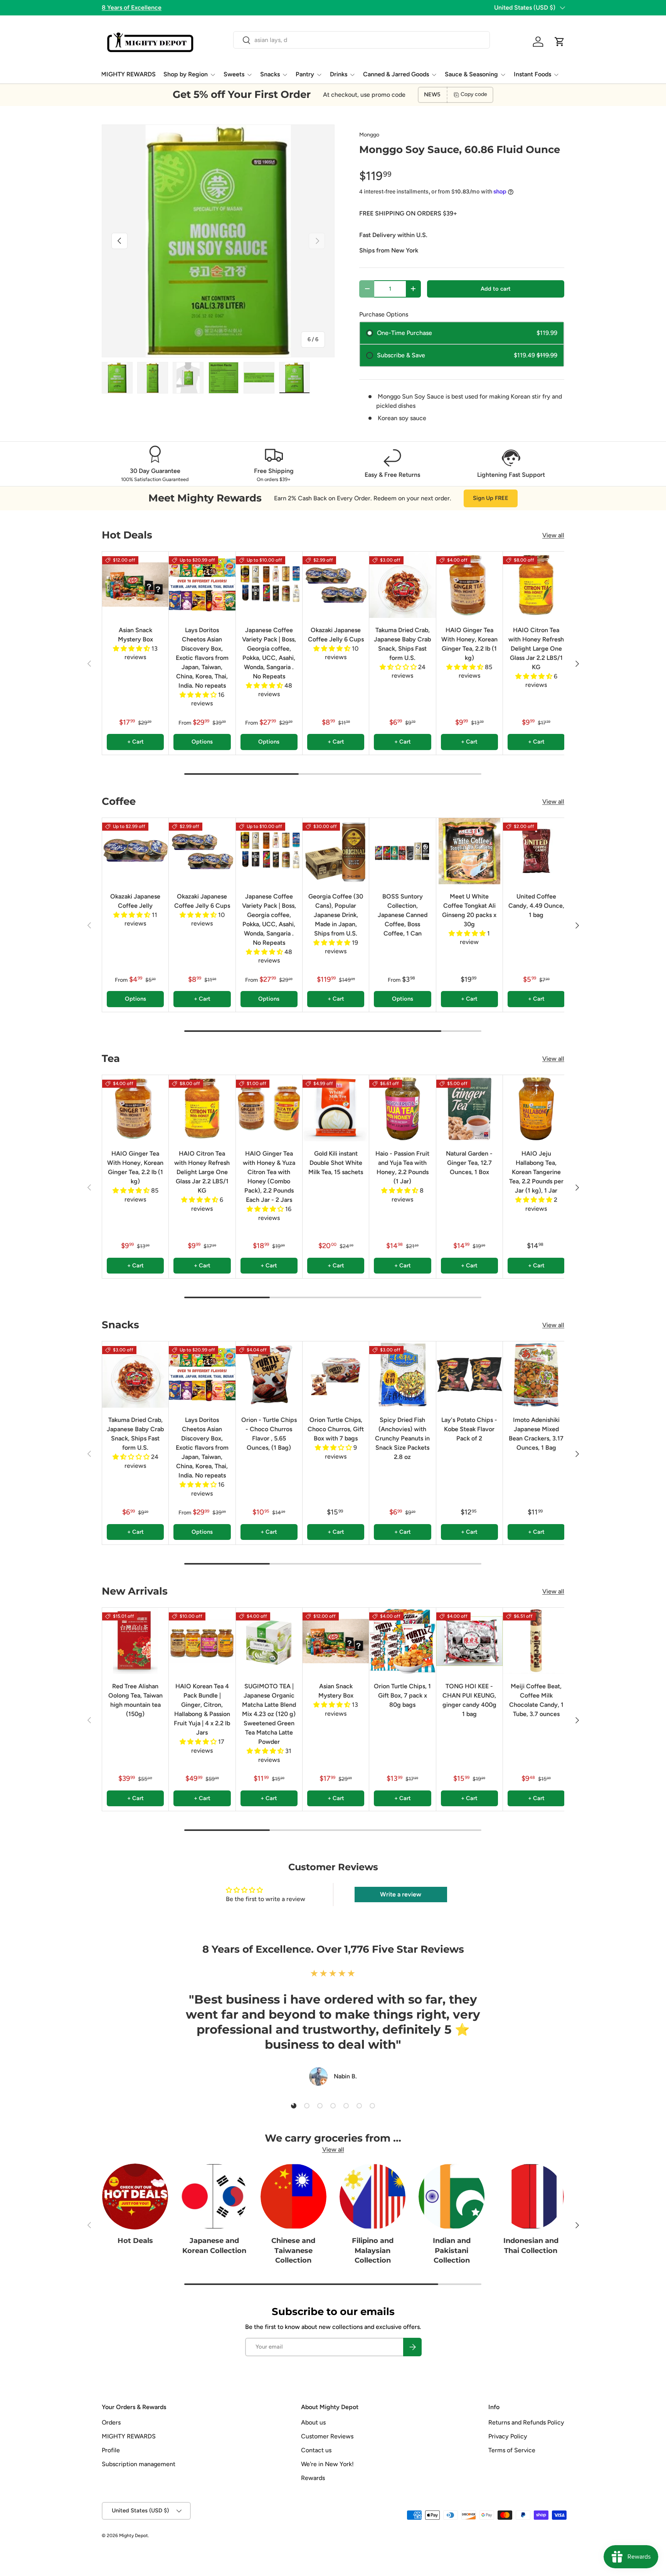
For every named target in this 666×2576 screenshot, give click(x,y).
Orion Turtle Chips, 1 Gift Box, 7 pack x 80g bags (402, 1695)
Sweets (234, 74)
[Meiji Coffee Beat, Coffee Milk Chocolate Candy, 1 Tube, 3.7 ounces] (536, 1641)
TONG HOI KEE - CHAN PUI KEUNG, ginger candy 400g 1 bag (469, 1700)
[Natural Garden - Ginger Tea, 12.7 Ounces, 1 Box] (469, 1108)
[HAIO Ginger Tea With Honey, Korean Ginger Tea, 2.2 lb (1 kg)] (469, 585)
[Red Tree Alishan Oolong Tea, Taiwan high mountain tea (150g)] (135, 1641)
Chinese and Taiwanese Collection (293, 2251)
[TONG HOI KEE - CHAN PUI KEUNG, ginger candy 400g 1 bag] (469, 1641)
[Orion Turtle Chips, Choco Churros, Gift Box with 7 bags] (336, 1375)
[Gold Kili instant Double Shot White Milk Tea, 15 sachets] (336, 1108)
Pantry (305, 74)
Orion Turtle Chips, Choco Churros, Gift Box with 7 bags (336, 1429)
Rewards (313, 2478)
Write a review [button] (401, 1894)
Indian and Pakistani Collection (452, 2251)
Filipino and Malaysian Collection (373, 2251)
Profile (111, 2450)
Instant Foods (532, 74)
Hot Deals (135, 2241)
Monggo (369, 135)
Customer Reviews (327, 2436)
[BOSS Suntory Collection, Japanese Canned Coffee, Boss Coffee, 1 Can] (402, 851)
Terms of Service (512, 2450)
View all (553, 535)
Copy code (474, 94)
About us (313, 2422)
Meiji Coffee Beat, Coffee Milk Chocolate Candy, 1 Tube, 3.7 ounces (536, 1700)
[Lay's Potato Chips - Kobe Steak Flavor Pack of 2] (469, 1375)
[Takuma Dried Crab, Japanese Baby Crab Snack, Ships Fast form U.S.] (402, 585)
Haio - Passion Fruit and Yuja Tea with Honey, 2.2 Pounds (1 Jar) (402, 1167)
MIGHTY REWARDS (128, 74)
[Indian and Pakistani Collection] (452, 2197)
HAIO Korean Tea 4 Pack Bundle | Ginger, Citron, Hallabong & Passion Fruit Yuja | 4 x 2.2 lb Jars (202, 1709)
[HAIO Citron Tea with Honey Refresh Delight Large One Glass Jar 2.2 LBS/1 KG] (536, 585)
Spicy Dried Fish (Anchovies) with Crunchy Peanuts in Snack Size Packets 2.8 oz (402, 1438)
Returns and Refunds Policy (526, 2422)
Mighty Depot (134, 2536)
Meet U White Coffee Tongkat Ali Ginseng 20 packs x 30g (469, 910)
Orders (111, 2422)
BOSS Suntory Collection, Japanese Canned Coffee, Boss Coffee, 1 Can (403, 915)
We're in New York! (327, 2464)
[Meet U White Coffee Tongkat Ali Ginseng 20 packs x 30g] (469, 851)
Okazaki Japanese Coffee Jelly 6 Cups (336, 635)
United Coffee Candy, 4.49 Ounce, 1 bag (536, 906)
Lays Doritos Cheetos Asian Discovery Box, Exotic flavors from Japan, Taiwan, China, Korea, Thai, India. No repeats (202, 658)
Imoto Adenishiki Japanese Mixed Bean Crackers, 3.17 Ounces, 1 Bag (536, 1434)
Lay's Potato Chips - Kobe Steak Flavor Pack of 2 (469, 1429)
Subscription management (139, 2464)
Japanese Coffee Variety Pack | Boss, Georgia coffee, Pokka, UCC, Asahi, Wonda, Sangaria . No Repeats (269, 653)
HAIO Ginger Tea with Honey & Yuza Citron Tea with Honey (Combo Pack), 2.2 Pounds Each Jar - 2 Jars (269, 1177)
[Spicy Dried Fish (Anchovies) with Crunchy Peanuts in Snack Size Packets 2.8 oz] (402, 1375)
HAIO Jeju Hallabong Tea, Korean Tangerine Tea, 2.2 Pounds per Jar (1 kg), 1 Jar (536, 1172)
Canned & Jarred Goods (396, 74)
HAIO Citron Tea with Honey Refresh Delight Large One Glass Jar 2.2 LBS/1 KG (536, 649)
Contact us (316, 2450)
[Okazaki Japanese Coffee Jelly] (135, 851)
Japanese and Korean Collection (214, 2246)
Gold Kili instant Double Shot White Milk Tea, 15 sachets (336, 1163)
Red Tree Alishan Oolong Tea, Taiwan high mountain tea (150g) (135, 1700)
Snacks (270, 74)
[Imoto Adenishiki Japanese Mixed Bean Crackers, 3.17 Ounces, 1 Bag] (536, 1375)
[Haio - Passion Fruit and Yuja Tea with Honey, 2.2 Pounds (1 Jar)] (402, 1108)
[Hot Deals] (135, 2197)
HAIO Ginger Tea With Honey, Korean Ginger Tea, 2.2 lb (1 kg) (469, 644)
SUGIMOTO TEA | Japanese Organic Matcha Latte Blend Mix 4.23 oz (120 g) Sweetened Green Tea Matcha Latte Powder (269, 1714)
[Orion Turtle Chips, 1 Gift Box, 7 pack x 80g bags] (402, 1641)
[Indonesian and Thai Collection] (531, 2197)
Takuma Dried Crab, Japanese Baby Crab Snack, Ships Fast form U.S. (402, 644)
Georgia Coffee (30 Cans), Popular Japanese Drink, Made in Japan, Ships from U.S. (336, 915)
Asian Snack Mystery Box (135, 635)
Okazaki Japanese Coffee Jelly (135, 901)
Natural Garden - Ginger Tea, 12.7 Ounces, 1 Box (469, 1163)
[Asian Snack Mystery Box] (135, 585)
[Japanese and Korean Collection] (214, 2197)
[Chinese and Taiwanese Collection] (293, 2197)
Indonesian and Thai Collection (531, 2246)
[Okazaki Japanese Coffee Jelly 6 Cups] (336, 585)
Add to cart (496, 289)
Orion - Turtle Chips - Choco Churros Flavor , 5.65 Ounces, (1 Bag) (269, 1434)
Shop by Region (186, 74)
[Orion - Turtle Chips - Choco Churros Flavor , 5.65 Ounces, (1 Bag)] (269, 1375)
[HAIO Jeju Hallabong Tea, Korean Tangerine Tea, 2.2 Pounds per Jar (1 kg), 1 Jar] (536, 1108)
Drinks (339, 74)
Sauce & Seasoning (471, 74)
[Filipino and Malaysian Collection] (373, 2197)
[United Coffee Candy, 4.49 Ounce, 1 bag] (536, 851)
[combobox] (361, 40)
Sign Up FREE (491, 498)
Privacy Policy (508, 2436)
